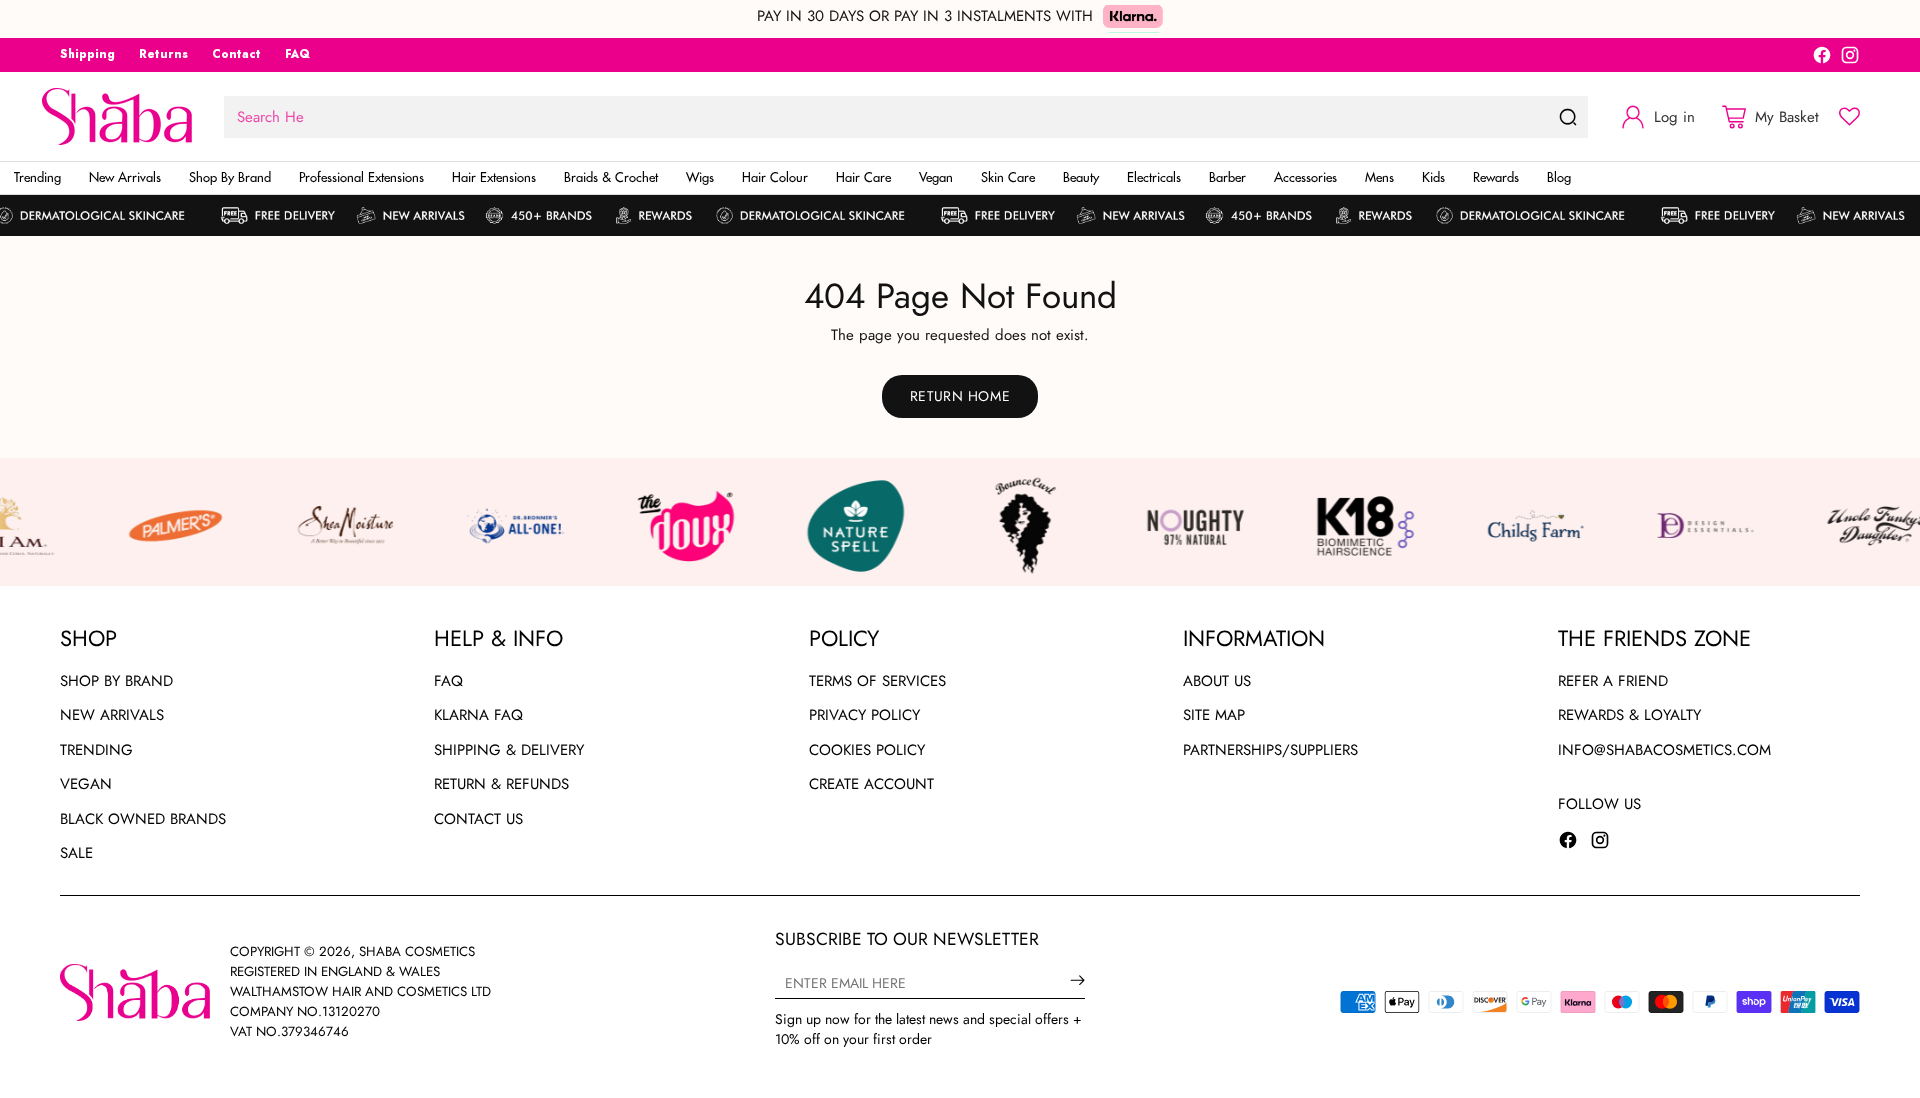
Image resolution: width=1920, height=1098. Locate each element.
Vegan (86, 784)
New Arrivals (112, 715)
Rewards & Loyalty (1629, 715)
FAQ (448, 681)
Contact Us (478, 819)
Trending (96, 750)
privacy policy (864, 715)
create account (871, 784)
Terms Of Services (877, 681)
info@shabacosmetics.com (1664, 750)
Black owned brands (143, 819)
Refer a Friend (1613, 681)
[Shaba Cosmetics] (117, 116)
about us (1217, 681)
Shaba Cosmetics (417, 951)
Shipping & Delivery (509, 750)
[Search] (1568, 117)
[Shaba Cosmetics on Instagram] (1850, 58)
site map (1214, 715)
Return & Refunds (501, 784)
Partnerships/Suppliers (1270, 750)
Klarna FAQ (478, 715)
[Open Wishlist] (1849, 116)
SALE (76, 853)
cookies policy (867, 750)
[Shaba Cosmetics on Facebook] (1822, 58)
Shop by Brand (116, 681)
